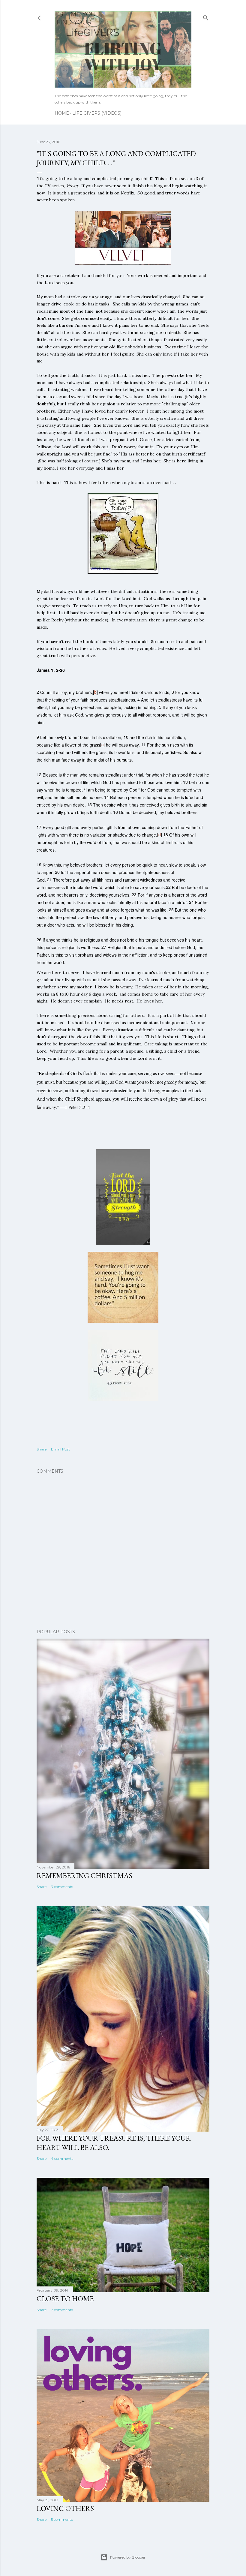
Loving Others (65, 2508)
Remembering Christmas (84, 1876)
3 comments (62, 1887)
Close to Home (65, 2299)
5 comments (62, 2519)
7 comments (62, 2310)
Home (62, 113)
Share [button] (42, 1449)
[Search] (206, 17)
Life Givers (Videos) (97, 113)
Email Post (60, 1449)
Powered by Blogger (128, 2557)
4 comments (62, 2158)
